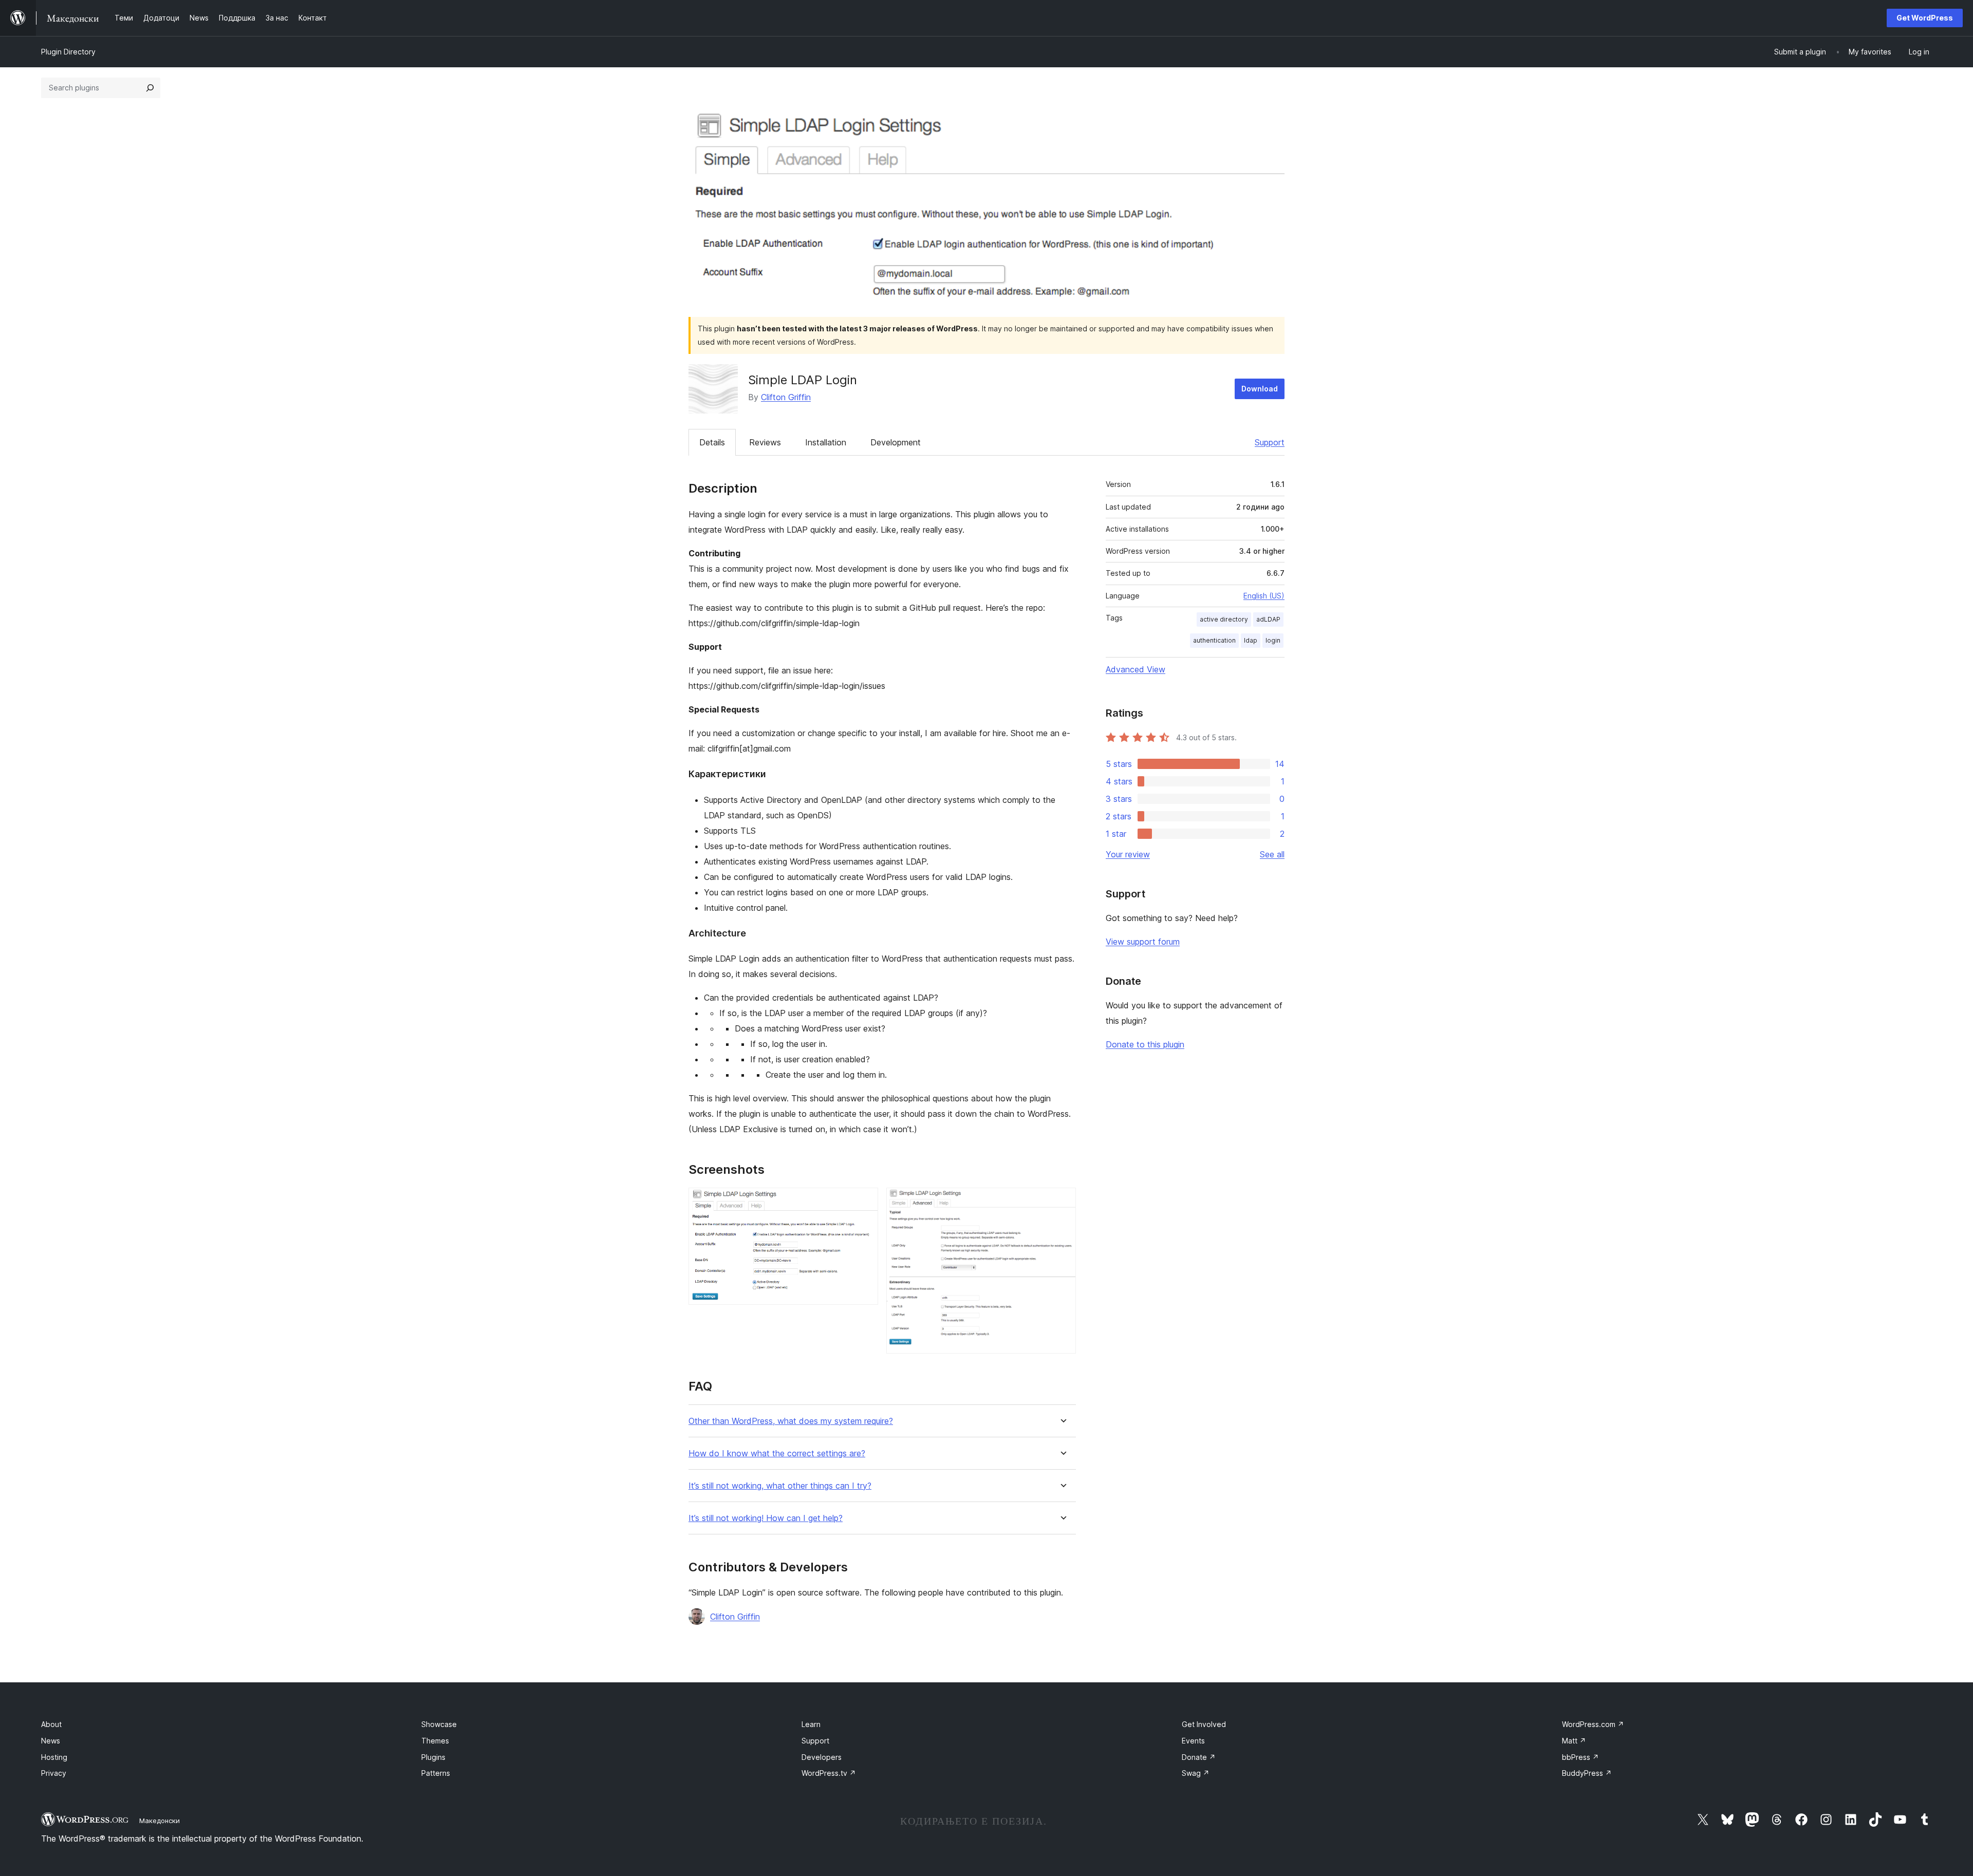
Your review (1128, 854)
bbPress (1580, 1757)
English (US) (1264, 596)
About (51, 1724)
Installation (826, 442)
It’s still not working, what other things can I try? (780, 1486)
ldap (1251, 640)
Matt (1574, 1741)
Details (712, 442)
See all (1272, 854)
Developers (822, 1757)
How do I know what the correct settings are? (777, 1453)
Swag (1196, 1773)
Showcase (439, 1724)
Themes (435, 1741)
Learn (811, 1724)
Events (1193, 1741)
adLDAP (1268, 619)
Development (896, 442)
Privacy (54, 1773)
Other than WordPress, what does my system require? (791, 1421)
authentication (1214, 640)
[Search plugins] (150, 88)
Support (1270, 442)
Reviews (765, 442)
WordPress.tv (829, 1773)
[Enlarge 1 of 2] (864, 1202)
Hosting (54, 1757)
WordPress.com (1593, 1724)
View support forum (1143, 942)
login (1273, 640)
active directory (1224, 619)
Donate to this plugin (1145, 1044)
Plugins (433, 1757)
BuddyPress (1587, 1773)
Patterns (436, 1773)
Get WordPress (1925, 18)
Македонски (160, 1821)
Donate (1199, 1757)
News (51, 1741)
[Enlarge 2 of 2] (1062, 1202)
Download (1260, 389)
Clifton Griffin (786, 397)
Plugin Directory (68, 52)
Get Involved (1204, 1724)
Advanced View (1136, 669)
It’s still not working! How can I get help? (766, 1518)
